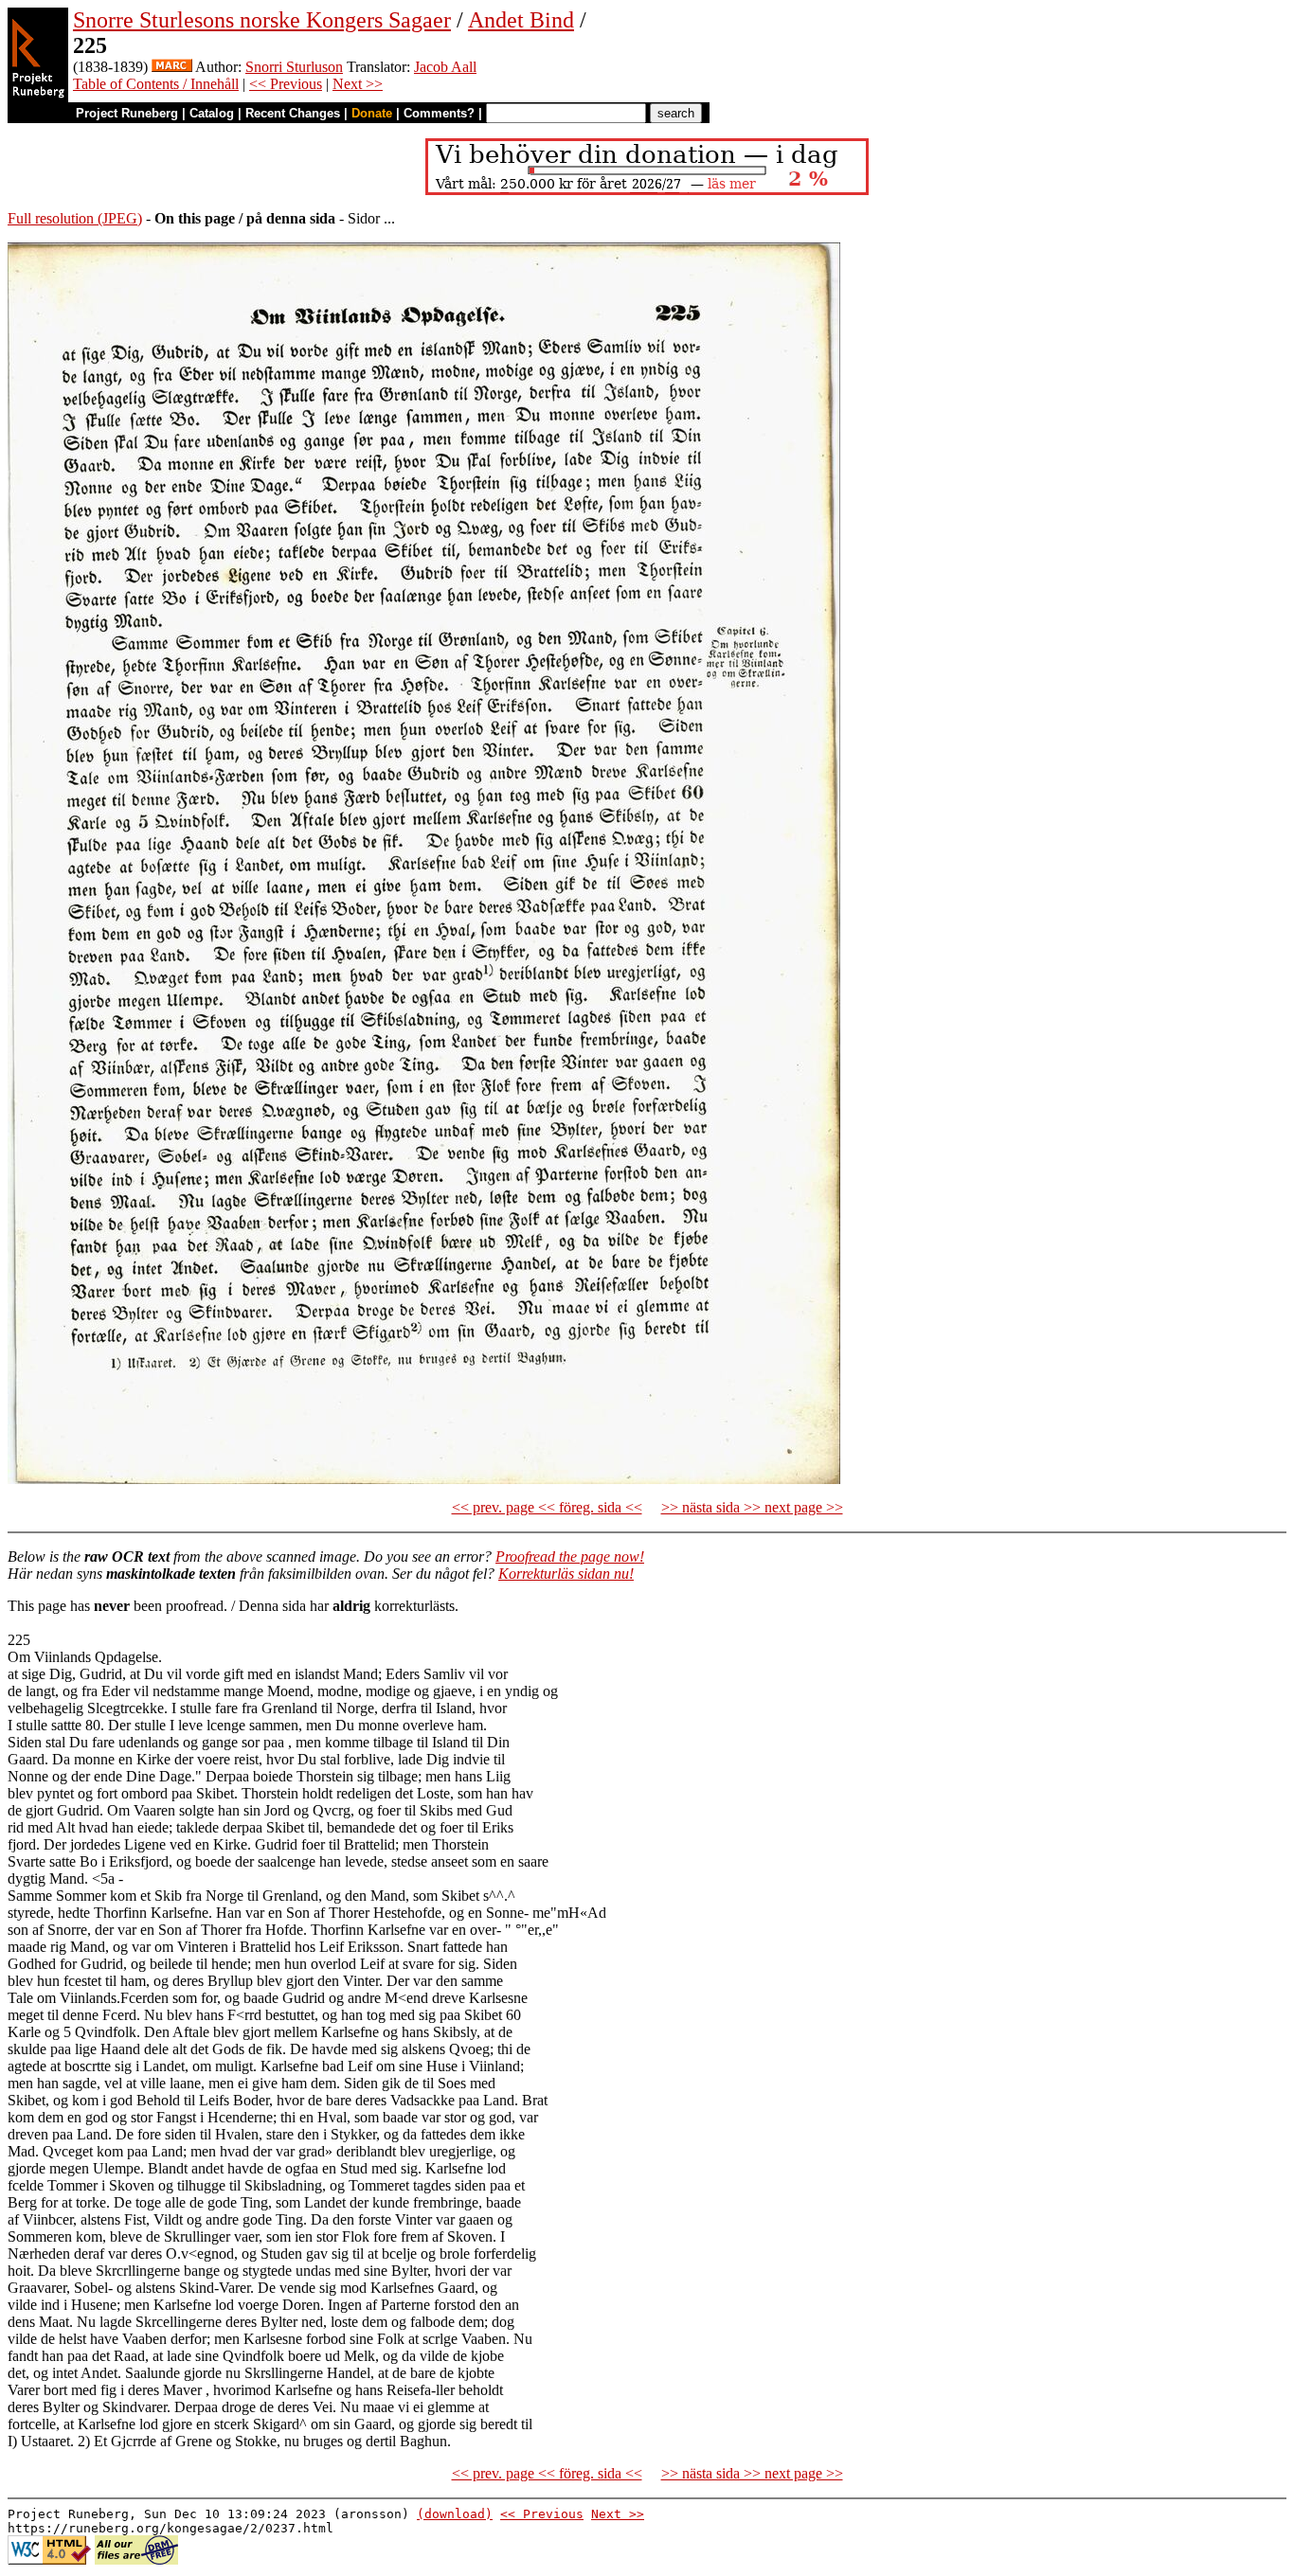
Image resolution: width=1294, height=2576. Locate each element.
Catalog (212, 113)
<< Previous (286, 84)
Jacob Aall (445, 67)
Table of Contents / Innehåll (156, 84)
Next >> (358, 84)
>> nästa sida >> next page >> (752, 1507)
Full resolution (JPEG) (75, 218)
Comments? (439, 113)
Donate (372, 113)
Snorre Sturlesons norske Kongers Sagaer (262, 20)
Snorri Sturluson (294, 67)
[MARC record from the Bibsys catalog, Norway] (172, 67)
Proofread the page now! (570, 1556)
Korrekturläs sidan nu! (566, 1574)
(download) (455, 2514)
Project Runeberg (127, 113)
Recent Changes (293, 113)
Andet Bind (521, 20)
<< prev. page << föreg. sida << (547, 1507)
